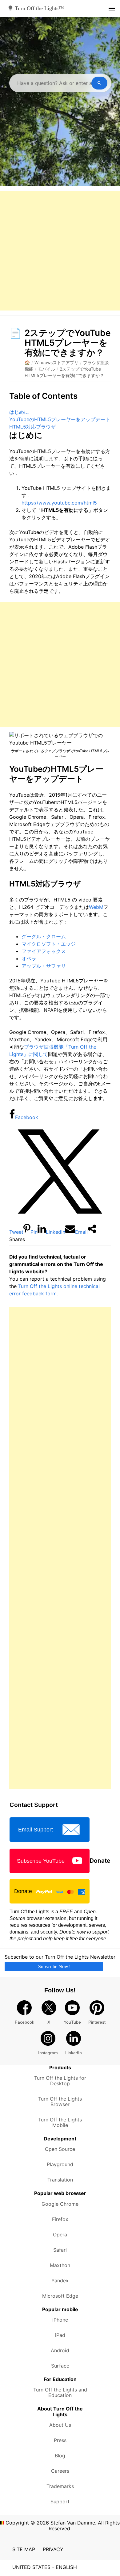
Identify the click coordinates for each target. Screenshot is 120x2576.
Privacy (53, 2549)
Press (60, 2440)
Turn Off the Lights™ (39, 8)
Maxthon (60, 2265)
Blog (60, 2456)
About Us (60, 2425)
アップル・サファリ (44, 966)
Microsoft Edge (60, 2296)
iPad (60, 2335)
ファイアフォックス (44, 951)
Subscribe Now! (54, 1966)
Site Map (24, 2549)
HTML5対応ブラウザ (32, 427)
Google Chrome (60, 2204)
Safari (60, 2250)
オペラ (29, 958)
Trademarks (60, 2486)
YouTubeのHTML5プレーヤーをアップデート (60, 419)
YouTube (72, 2022)
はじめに (19, 412)
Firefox (60, 2219)
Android (60, 2350)
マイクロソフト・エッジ (49, 944)
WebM (96, 907)
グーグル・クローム (44, 936)
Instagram (48, 2053)
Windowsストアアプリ (56, 362)
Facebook (24, 2022)
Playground (60, 2164)
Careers (60, 2471)
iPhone (60, 2320)
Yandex (60, 2281)
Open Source (60, 2149)
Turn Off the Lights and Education (60, 2392)
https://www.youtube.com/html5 (59, 503)
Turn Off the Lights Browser (60, 2102)
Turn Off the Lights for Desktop (60, 2081)
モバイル (46, 369)
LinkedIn (74, 2053)
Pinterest (97, 2022)
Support (60, 2502)
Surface (60, 2366)
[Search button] (99, 83)
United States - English (45, 2567)
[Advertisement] (60, 251)
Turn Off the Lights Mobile (60, 2122)
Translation (60, 2180)
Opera (60, 2235)
